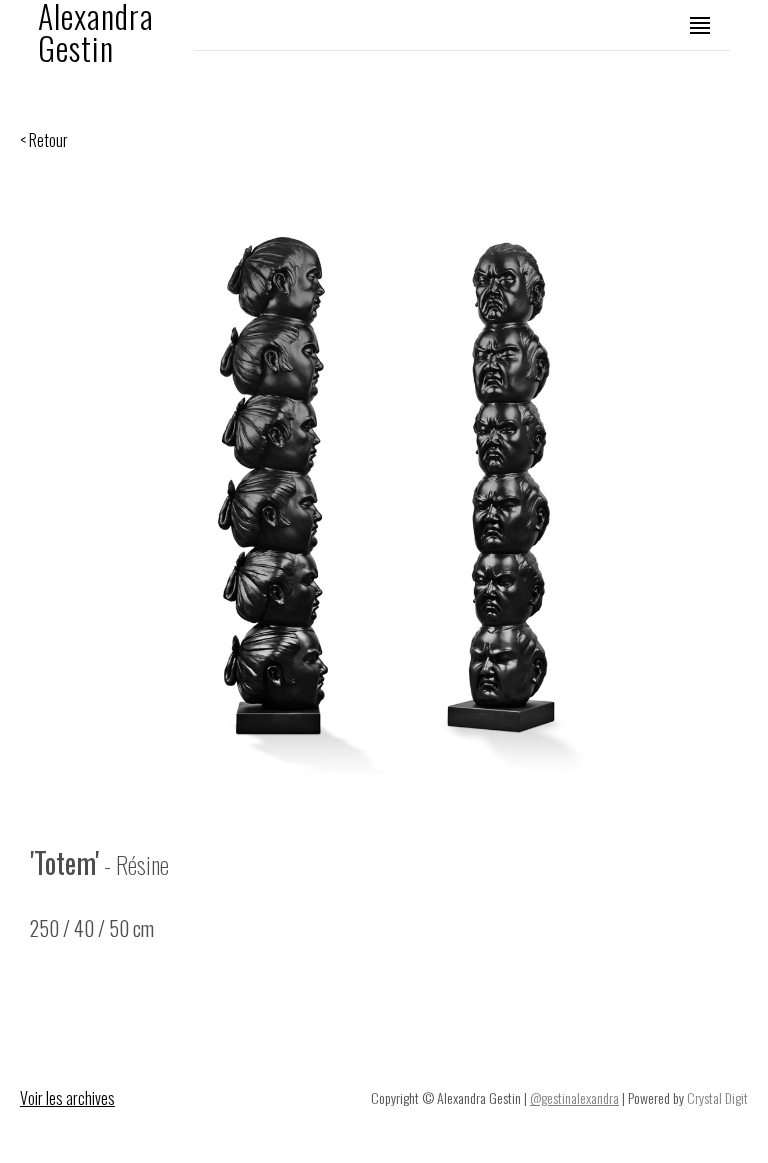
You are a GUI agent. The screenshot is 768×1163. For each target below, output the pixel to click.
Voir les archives (67, 1098)
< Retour (44, 140)
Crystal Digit (717, 1097)
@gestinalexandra (574, 1097)
